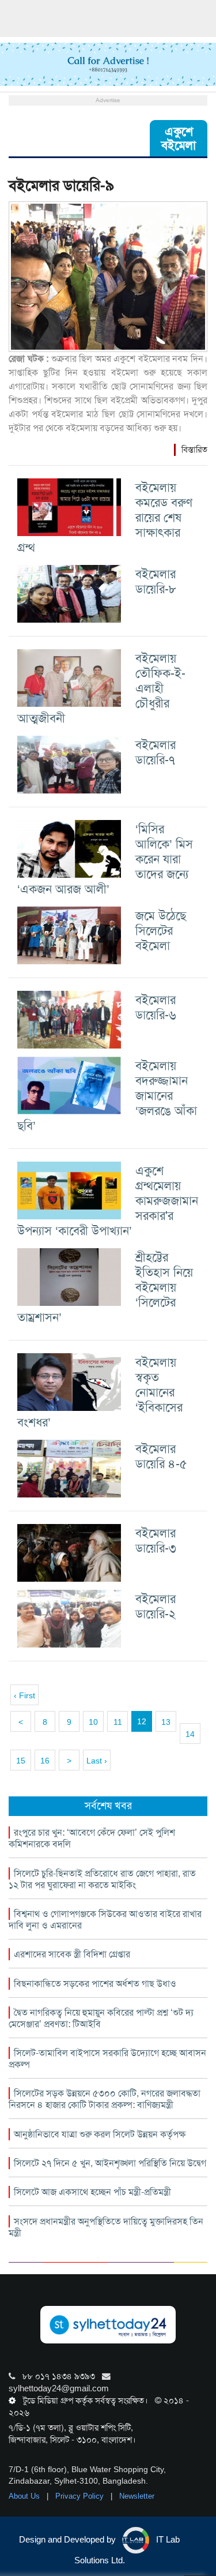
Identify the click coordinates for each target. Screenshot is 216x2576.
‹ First (24, 1695)
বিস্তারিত (194, 450)
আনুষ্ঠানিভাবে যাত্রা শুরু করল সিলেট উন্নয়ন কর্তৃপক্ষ (100, 2134)
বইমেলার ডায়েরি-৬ (156, 1007)
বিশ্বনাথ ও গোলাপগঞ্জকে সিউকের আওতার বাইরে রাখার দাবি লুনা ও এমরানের (105, 1920)
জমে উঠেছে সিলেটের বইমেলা (161, 931)
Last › (97, 1761)
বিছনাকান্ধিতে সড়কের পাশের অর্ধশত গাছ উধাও (95, 1984)
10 (93, 1722)
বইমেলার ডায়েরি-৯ (61, 186)
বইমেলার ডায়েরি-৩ (156, 1540)
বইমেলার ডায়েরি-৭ (156, 752)
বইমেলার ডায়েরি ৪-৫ (161, 1456)
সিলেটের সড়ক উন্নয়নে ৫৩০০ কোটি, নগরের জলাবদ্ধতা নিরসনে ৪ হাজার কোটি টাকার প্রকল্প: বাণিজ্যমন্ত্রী (105, 2099)
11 (118, 1722)
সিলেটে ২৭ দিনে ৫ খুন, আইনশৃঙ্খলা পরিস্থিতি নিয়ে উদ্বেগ (110, 2163)
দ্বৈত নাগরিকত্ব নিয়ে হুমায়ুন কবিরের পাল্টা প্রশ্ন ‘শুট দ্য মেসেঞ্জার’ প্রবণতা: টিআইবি (101, 2018)
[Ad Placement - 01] (108, 63)
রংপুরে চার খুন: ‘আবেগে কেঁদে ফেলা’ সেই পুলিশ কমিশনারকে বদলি (92, 1838)
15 (21, 1761)
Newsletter (137, 2496)
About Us (25, 2496)
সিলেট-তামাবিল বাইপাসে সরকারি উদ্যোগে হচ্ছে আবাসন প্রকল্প (107, 2059)
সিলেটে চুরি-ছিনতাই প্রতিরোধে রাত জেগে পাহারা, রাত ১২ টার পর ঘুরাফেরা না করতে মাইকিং (102, 1879)
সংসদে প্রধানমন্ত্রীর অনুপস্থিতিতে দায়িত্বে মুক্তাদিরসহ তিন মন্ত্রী (106, 2227)
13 (166, 1722)
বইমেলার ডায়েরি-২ (156, 1606)
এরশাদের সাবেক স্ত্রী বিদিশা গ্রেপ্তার (72, 1954)
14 (190, 1734)
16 (45, 1761)
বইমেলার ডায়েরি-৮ (156, 581)
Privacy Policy (81, 2496)
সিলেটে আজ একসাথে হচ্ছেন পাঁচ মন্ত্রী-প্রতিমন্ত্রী (92, 2192)
